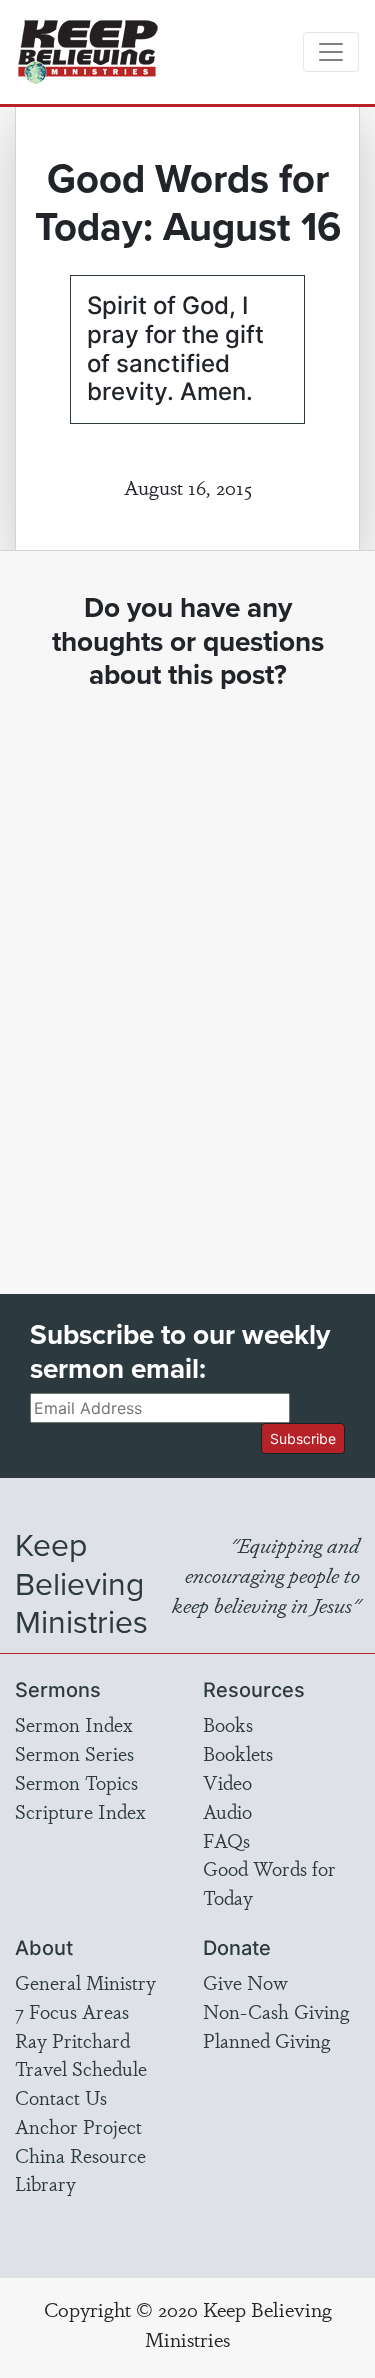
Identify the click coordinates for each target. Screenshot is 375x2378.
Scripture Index (80, 1811)
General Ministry (85, 1982)
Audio (227, 1811)
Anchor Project (78, 2126)
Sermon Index (74, 1724)
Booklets (238, 1753)
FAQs (226, 1840)
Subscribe (303, 1438)
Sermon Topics (76, 1782)
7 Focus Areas (72, 2011)
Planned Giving (266, 2040)
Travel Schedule (81, 2068)
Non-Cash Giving (276, 2011)
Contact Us (61, 2097)
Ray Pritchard (72, 2040)
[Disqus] (187, 974)
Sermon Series (74, 1753)
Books (228, 1724)
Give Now (245, 1982)
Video (227, 1782)
